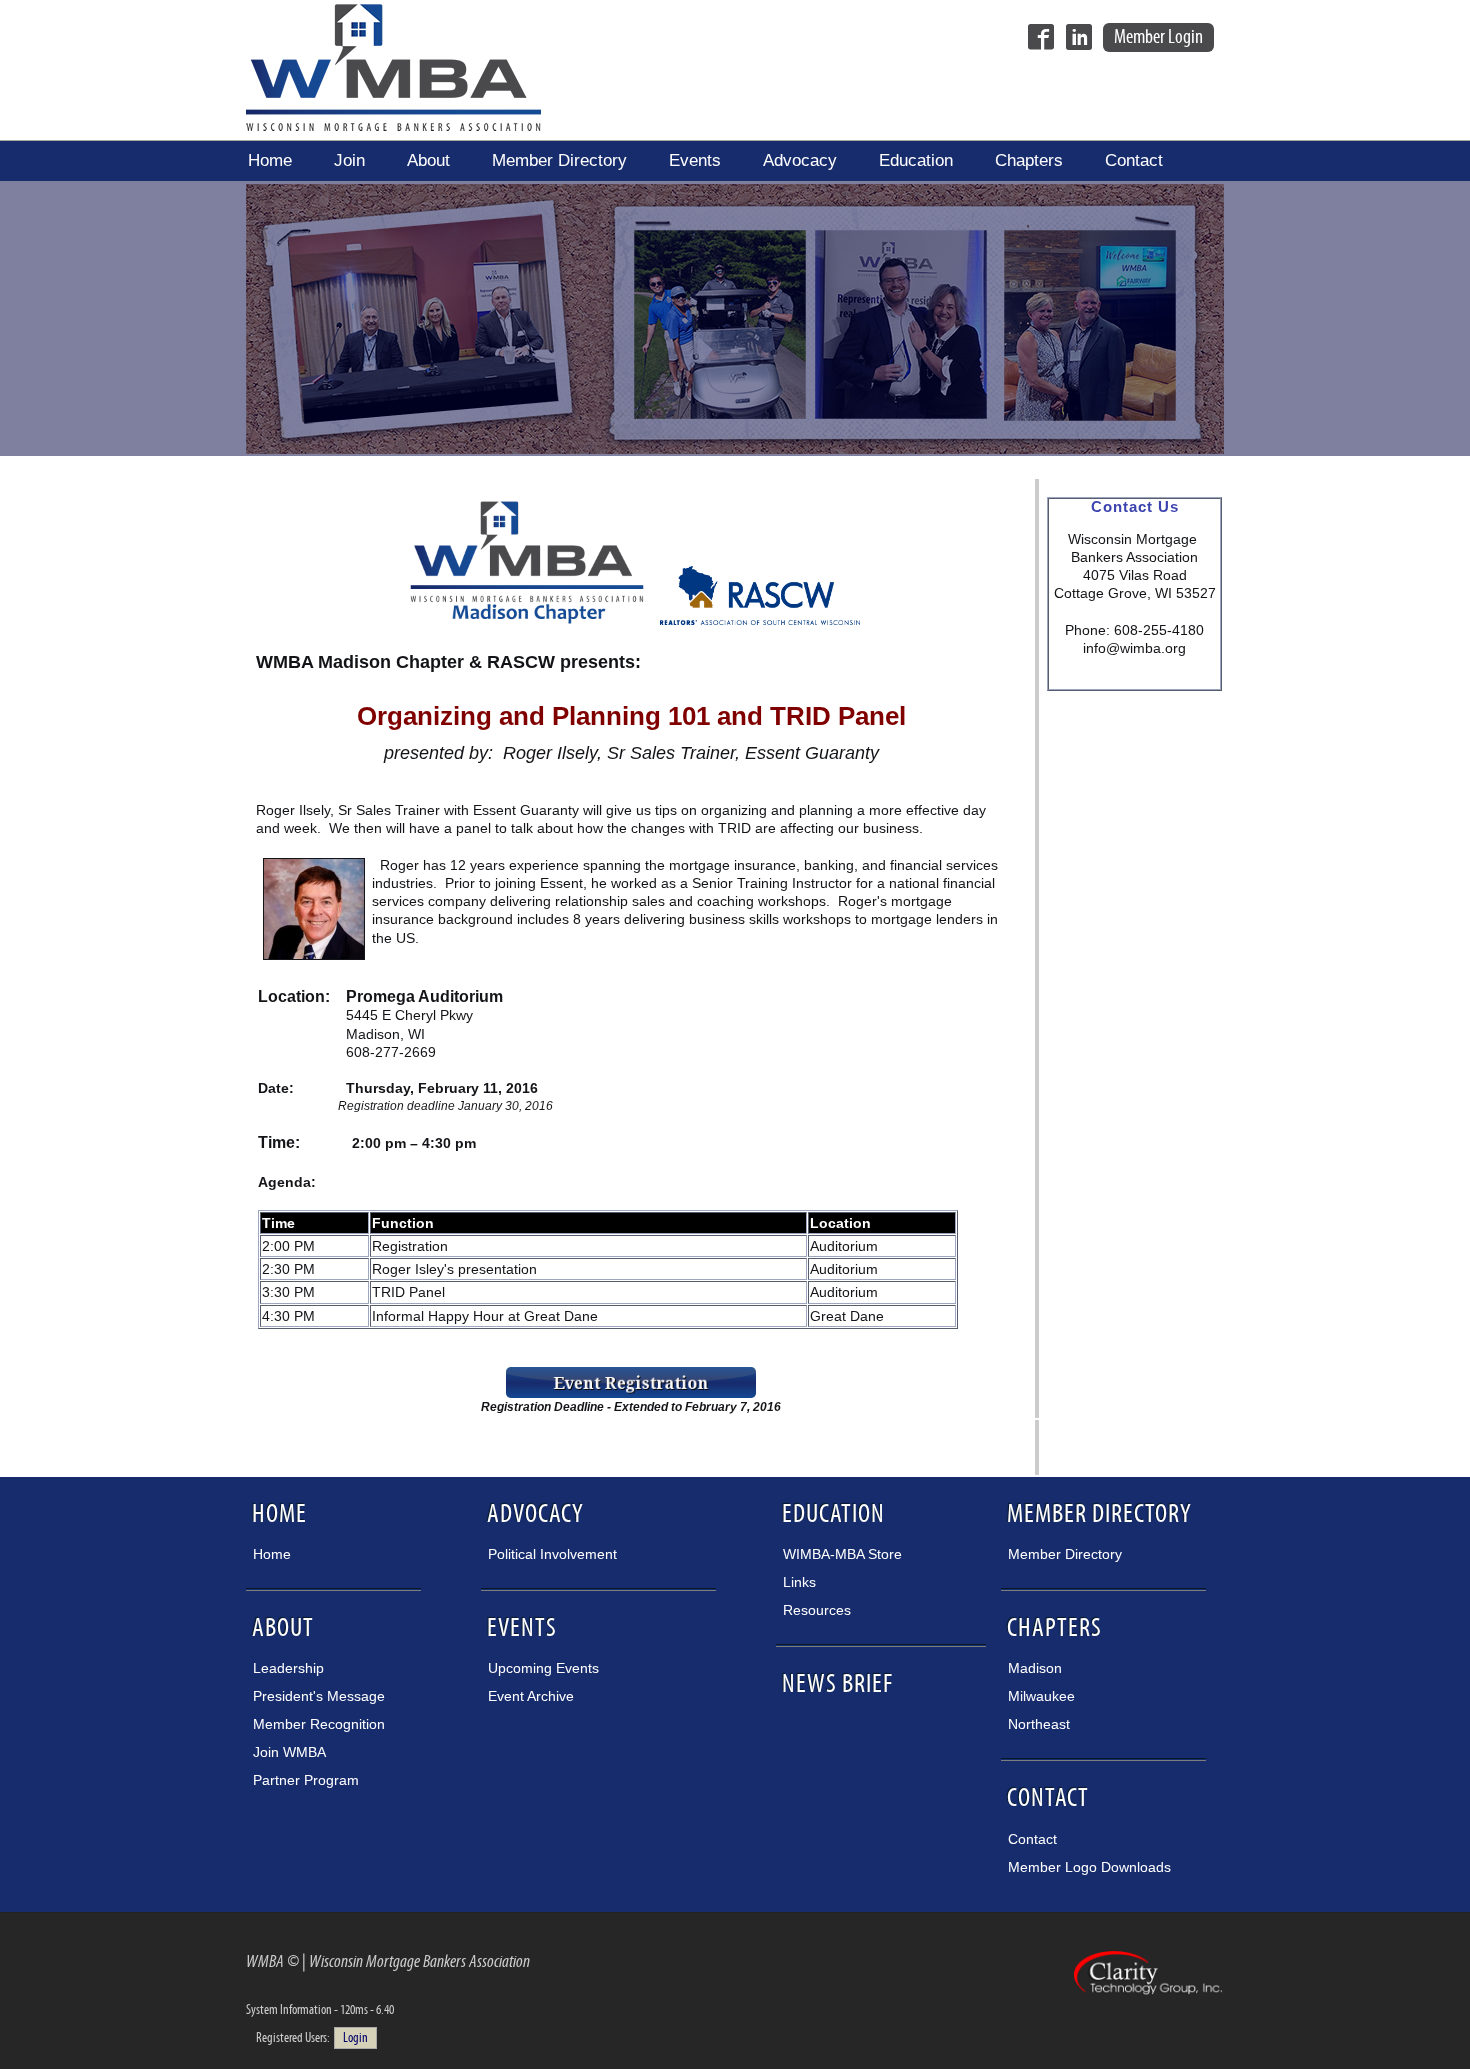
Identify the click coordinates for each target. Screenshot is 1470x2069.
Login (355, 2038)
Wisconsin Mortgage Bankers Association (393, 67)
